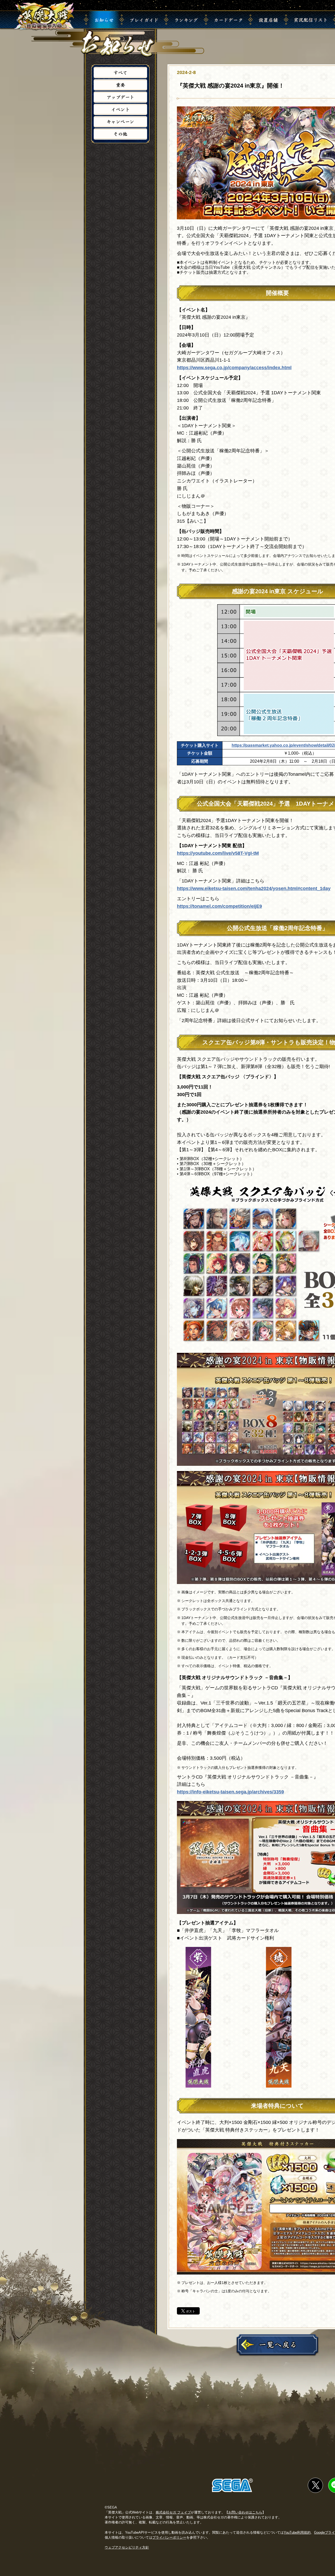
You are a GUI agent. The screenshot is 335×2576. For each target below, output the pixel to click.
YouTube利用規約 (297, 2532)
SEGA (232, 2485)
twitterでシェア (315, 2485)
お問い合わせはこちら (245, 2512)
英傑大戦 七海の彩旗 (44, 16)
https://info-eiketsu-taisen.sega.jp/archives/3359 (230, 1792)
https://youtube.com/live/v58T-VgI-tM (218, 853)
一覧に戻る (277, 2345)
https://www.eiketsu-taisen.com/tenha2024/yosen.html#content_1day (254, 888)
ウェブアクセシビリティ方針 (127, 2547)
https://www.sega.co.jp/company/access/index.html (234, 368)
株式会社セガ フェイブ (173, 2512)
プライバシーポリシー (169, 2537)
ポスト (191, 2311)
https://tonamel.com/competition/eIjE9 (219, 906)
